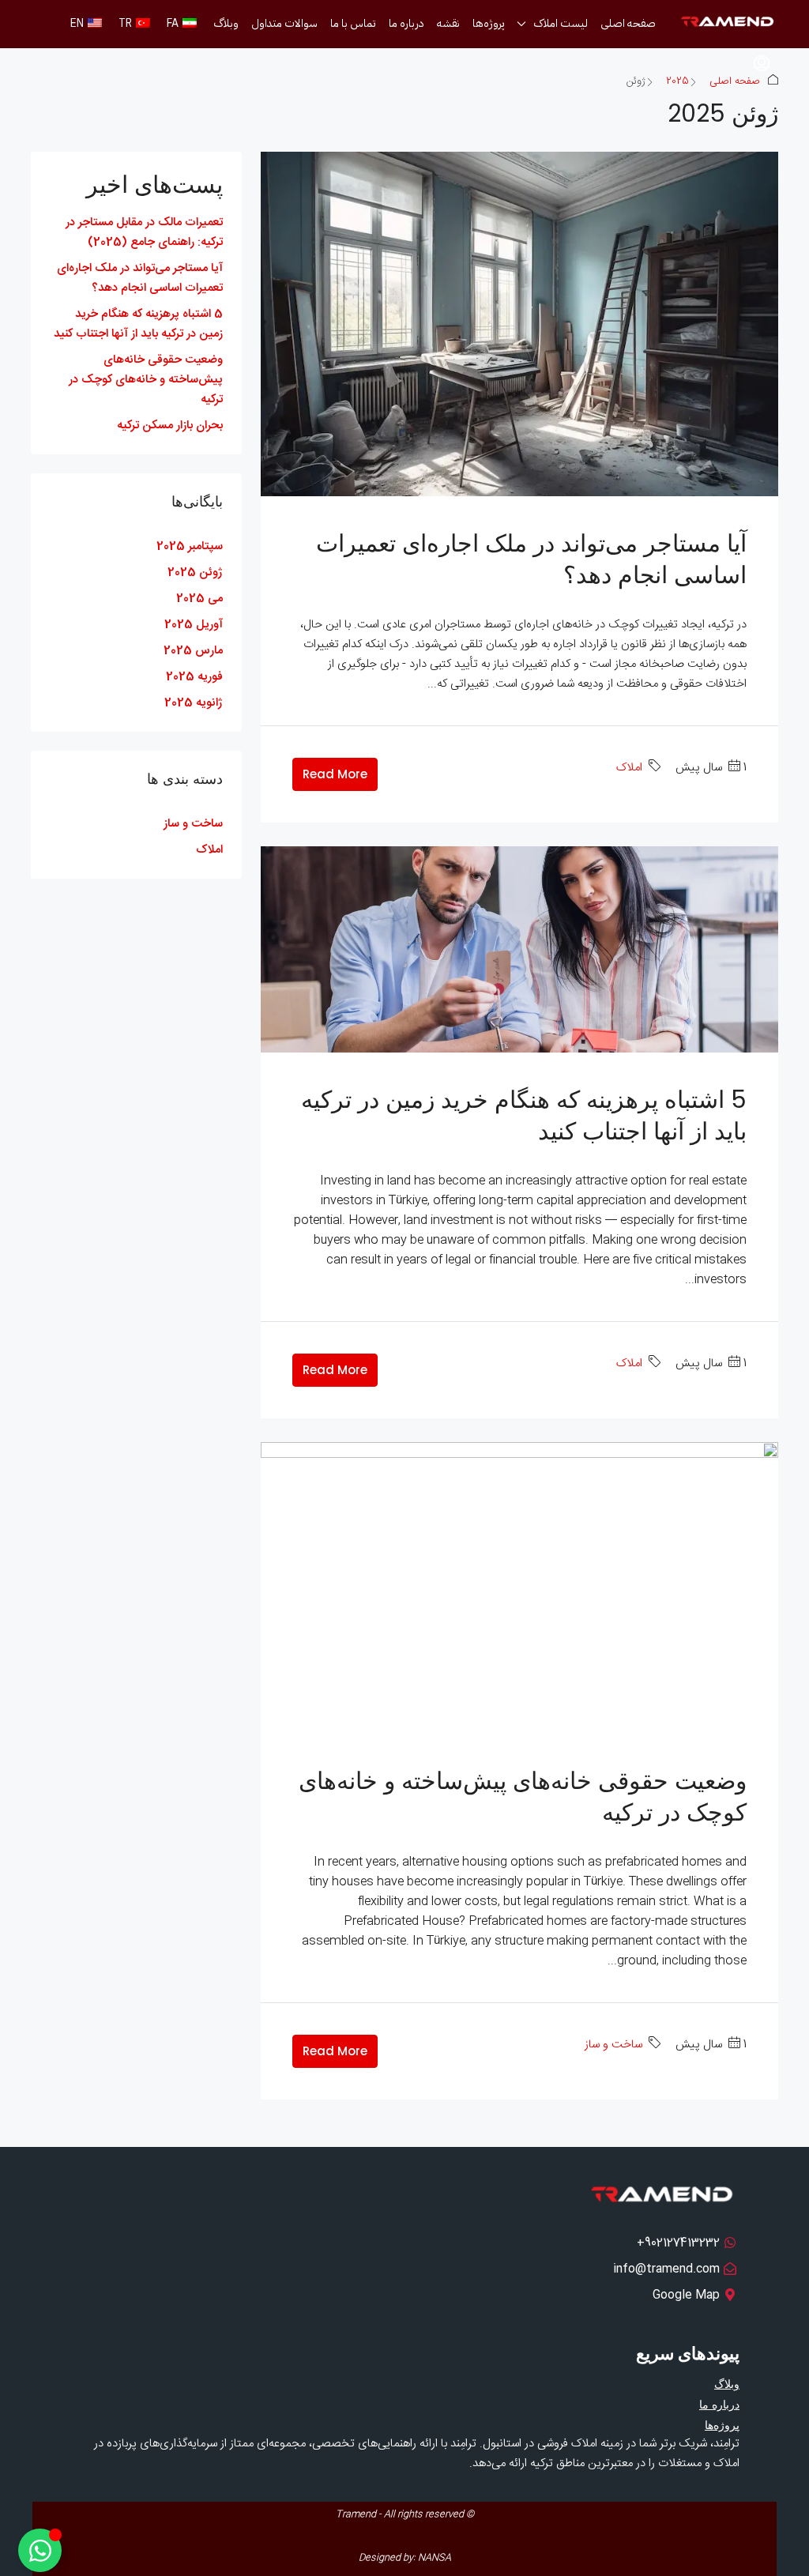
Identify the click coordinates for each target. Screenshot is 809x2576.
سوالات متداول (284, 23)
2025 (677, 81)
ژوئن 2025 (195, 572)
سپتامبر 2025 (190, 546)
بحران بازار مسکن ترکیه (170, 426)
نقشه (448, 23)
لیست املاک (561, 23)
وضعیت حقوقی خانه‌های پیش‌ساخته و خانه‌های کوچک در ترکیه (523, 1796)
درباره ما (406, 23)
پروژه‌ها (489, 23)
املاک (629, 768)
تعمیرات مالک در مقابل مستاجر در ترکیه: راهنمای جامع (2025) (144, 232)
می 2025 (199, 599)
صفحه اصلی (628, 23)
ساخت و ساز (613, 2045)
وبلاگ (226, 23)
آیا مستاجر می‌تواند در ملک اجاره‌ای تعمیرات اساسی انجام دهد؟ (531, 559)
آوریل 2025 (194, 625)
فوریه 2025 (194, 677)
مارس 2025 (193, 651)
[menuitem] (762, 64)
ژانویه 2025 (194, 703)
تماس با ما (353, 23)
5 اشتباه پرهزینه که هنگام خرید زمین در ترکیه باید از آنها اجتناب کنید (524, 1115)
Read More (335, 774)
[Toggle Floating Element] (40, 2550)
